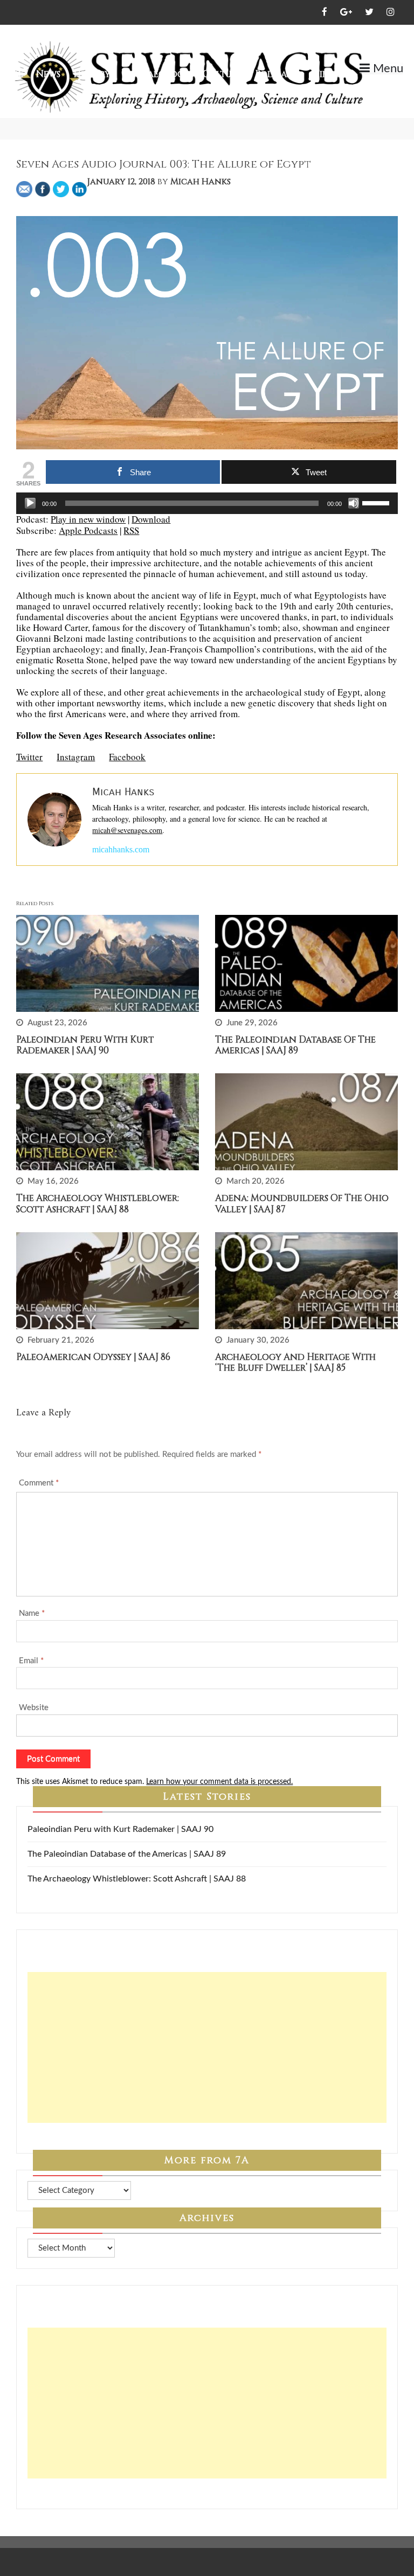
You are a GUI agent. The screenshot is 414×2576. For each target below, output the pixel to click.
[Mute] (354, 503)
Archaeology (157, 74)
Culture (222, 74)
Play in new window (88, 519)
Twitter (29, 757)
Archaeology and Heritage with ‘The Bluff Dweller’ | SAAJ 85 (295, 1362)
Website (34, 1708)
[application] (207, 503)
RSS (131, 530)
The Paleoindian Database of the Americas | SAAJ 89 (295, 1045)
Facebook (127, 757)
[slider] (377, 502)
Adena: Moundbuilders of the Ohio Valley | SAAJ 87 (302, 1203)
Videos (329, 74)
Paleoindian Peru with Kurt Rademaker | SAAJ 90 (85, 1045)
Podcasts (277, 74)
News (48, 74)
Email (31, 1661)
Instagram (76, 757)
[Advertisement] (207, 2047)
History (92, 74)
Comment (39, 1483)
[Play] (30, 503)
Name (32, 1613)
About (373, 86)
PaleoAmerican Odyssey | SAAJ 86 (93, 1357)
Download (151, 519)
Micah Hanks (201, 182)
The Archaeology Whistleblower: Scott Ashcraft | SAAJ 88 (98, 1203)
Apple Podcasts (88, 530)
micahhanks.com (121, 849)
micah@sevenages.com (127, 830)
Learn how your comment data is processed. (219, 1782)
